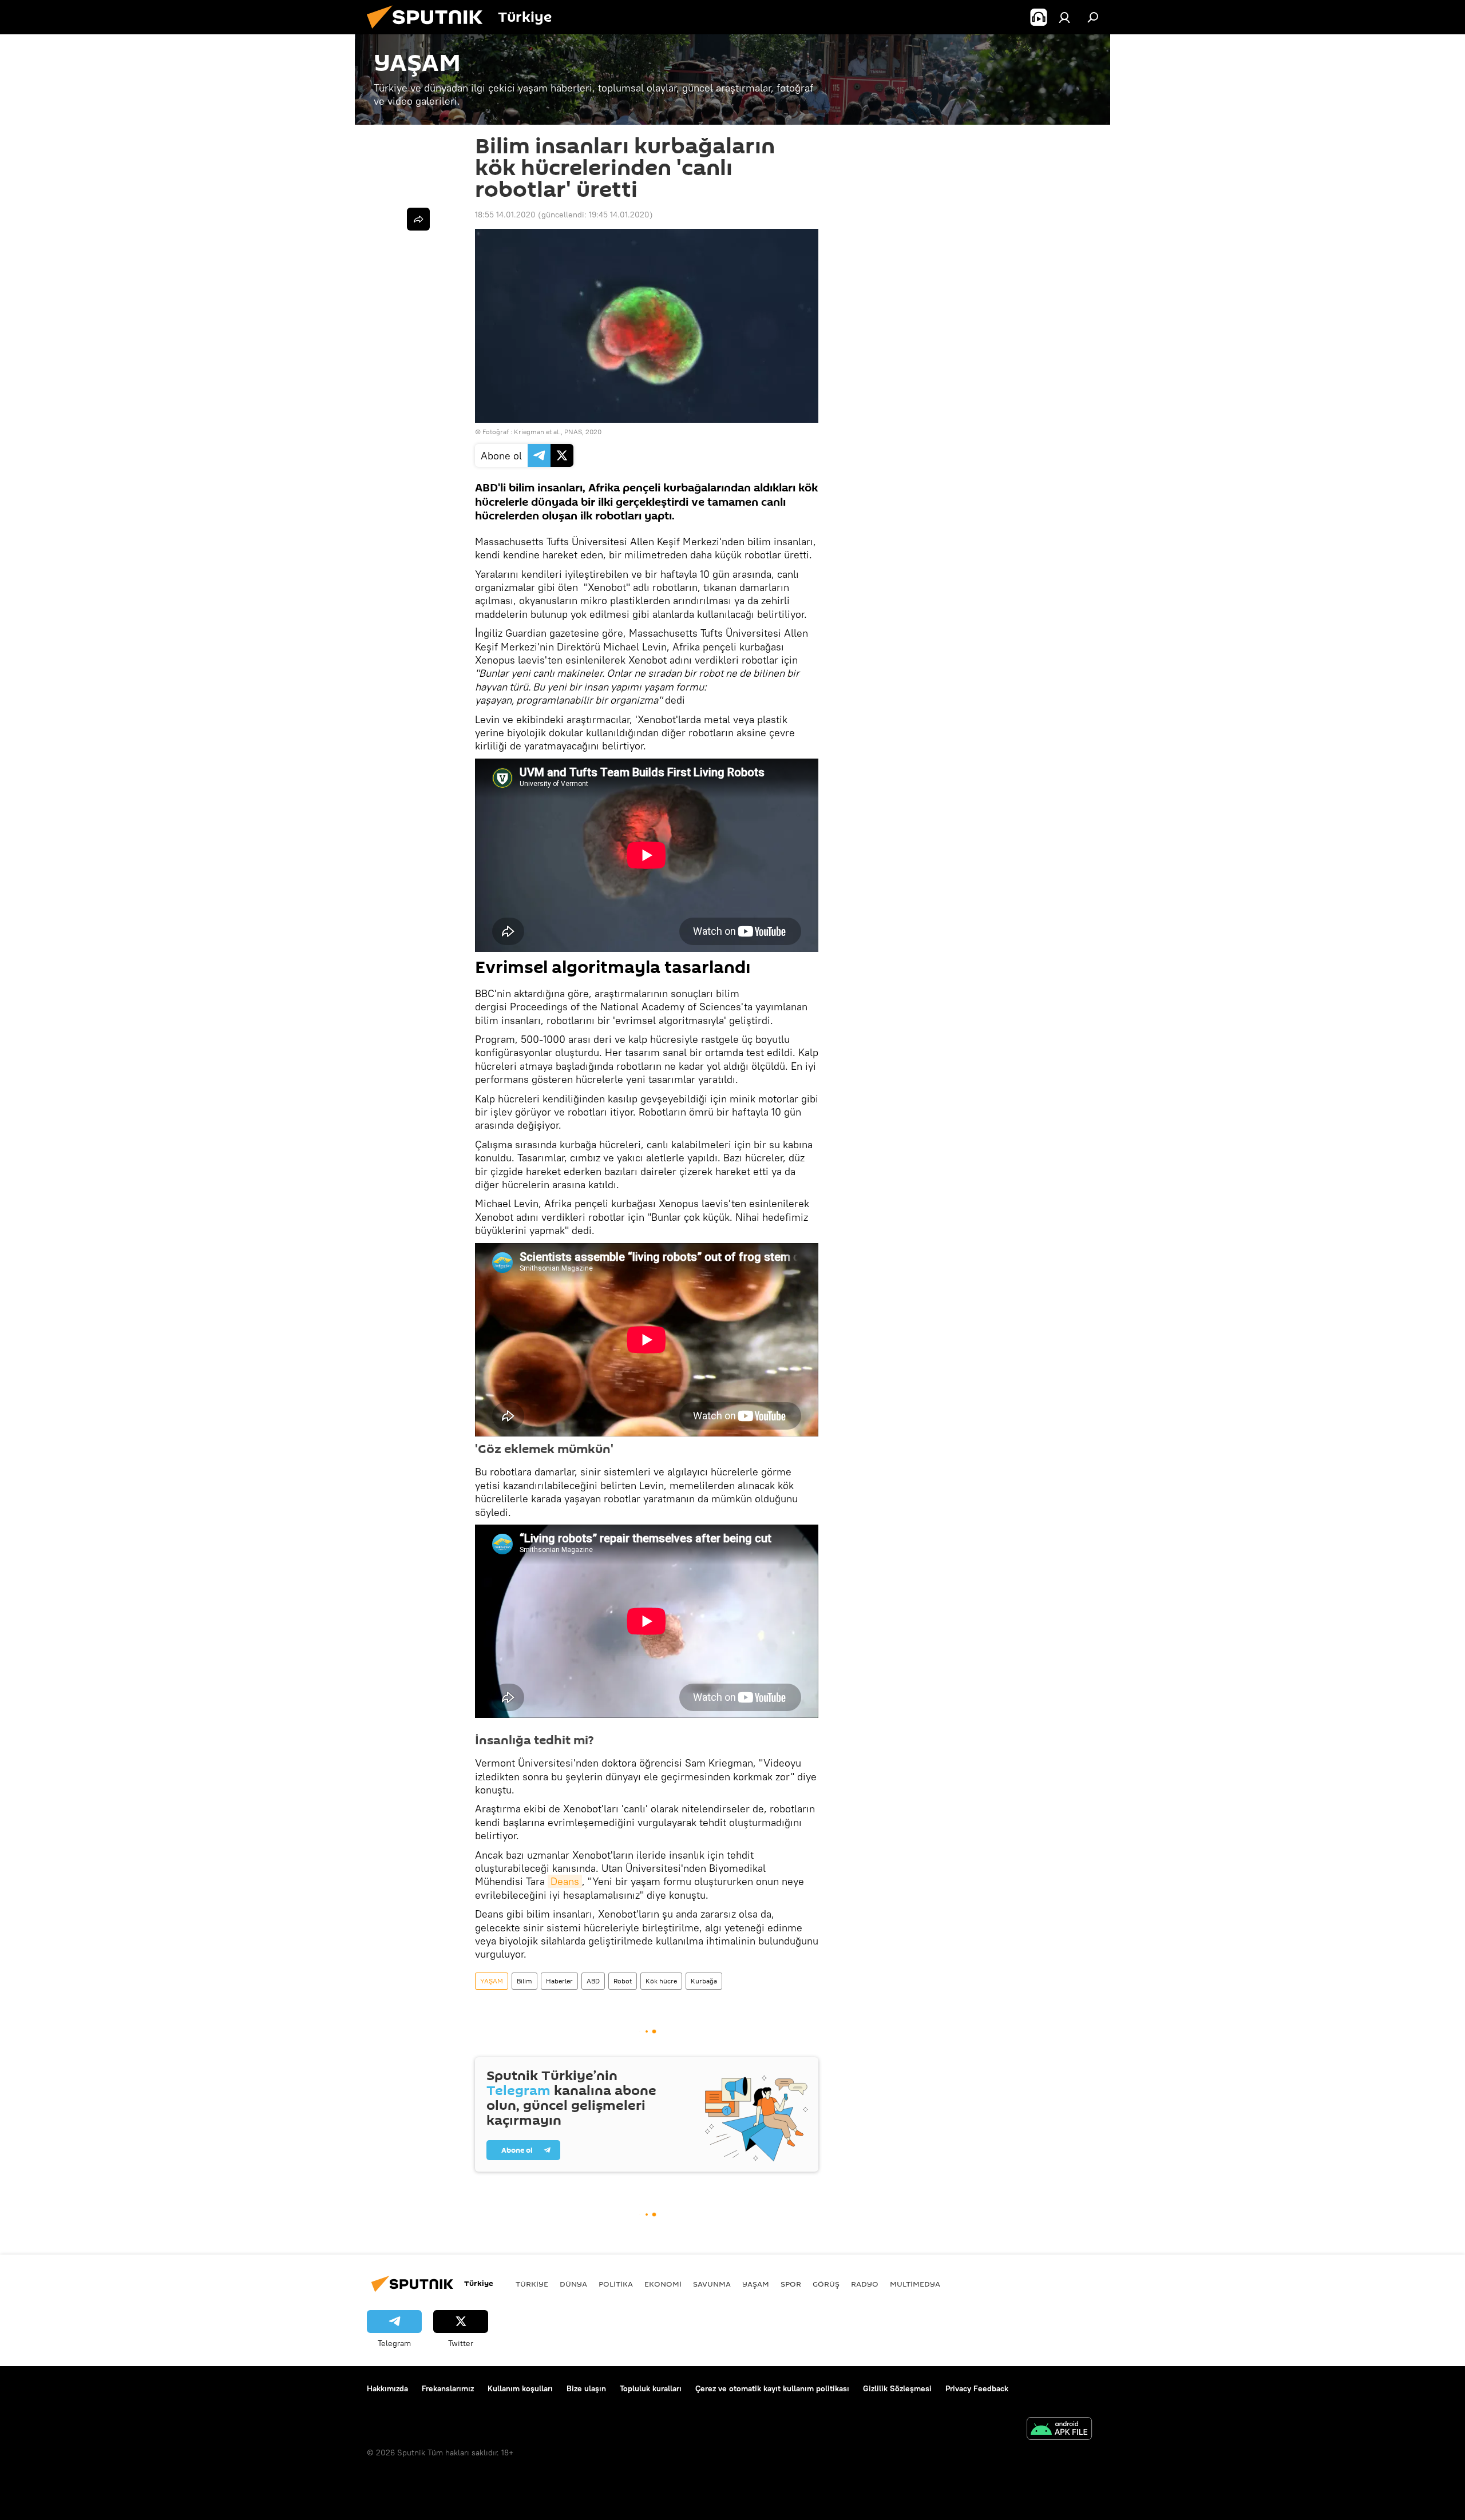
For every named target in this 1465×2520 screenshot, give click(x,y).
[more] (418, 219)
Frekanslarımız (448, 2388)
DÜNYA (573, 2284)
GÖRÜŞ (826, 2284)
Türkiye (532, 2284)
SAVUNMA (712, 2284)
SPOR (791, 2284)
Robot (623, 1981)
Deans (565, 1881)
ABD (593, 1981)
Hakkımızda (387, 2388)
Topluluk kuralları (651, 2388)
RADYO (865, 2284)
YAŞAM (492, 1981)
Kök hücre (661, 1981)
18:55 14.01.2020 (505, 215)
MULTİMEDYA (915, 2284)
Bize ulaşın (586, 2388)
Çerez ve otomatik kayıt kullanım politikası (772, 2388)
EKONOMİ (663, 2284)
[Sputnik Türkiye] (429, 31)
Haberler (559, 1981)
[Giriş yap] (1064, 17)
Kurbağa (704, 1981)
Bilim (524, 1981)
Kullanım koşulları (520, 2388)
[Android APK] (1059, 2430)
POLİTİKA (616, 2284)
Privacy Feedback (977, 2388)
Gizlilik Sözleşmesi (897, 2388)
